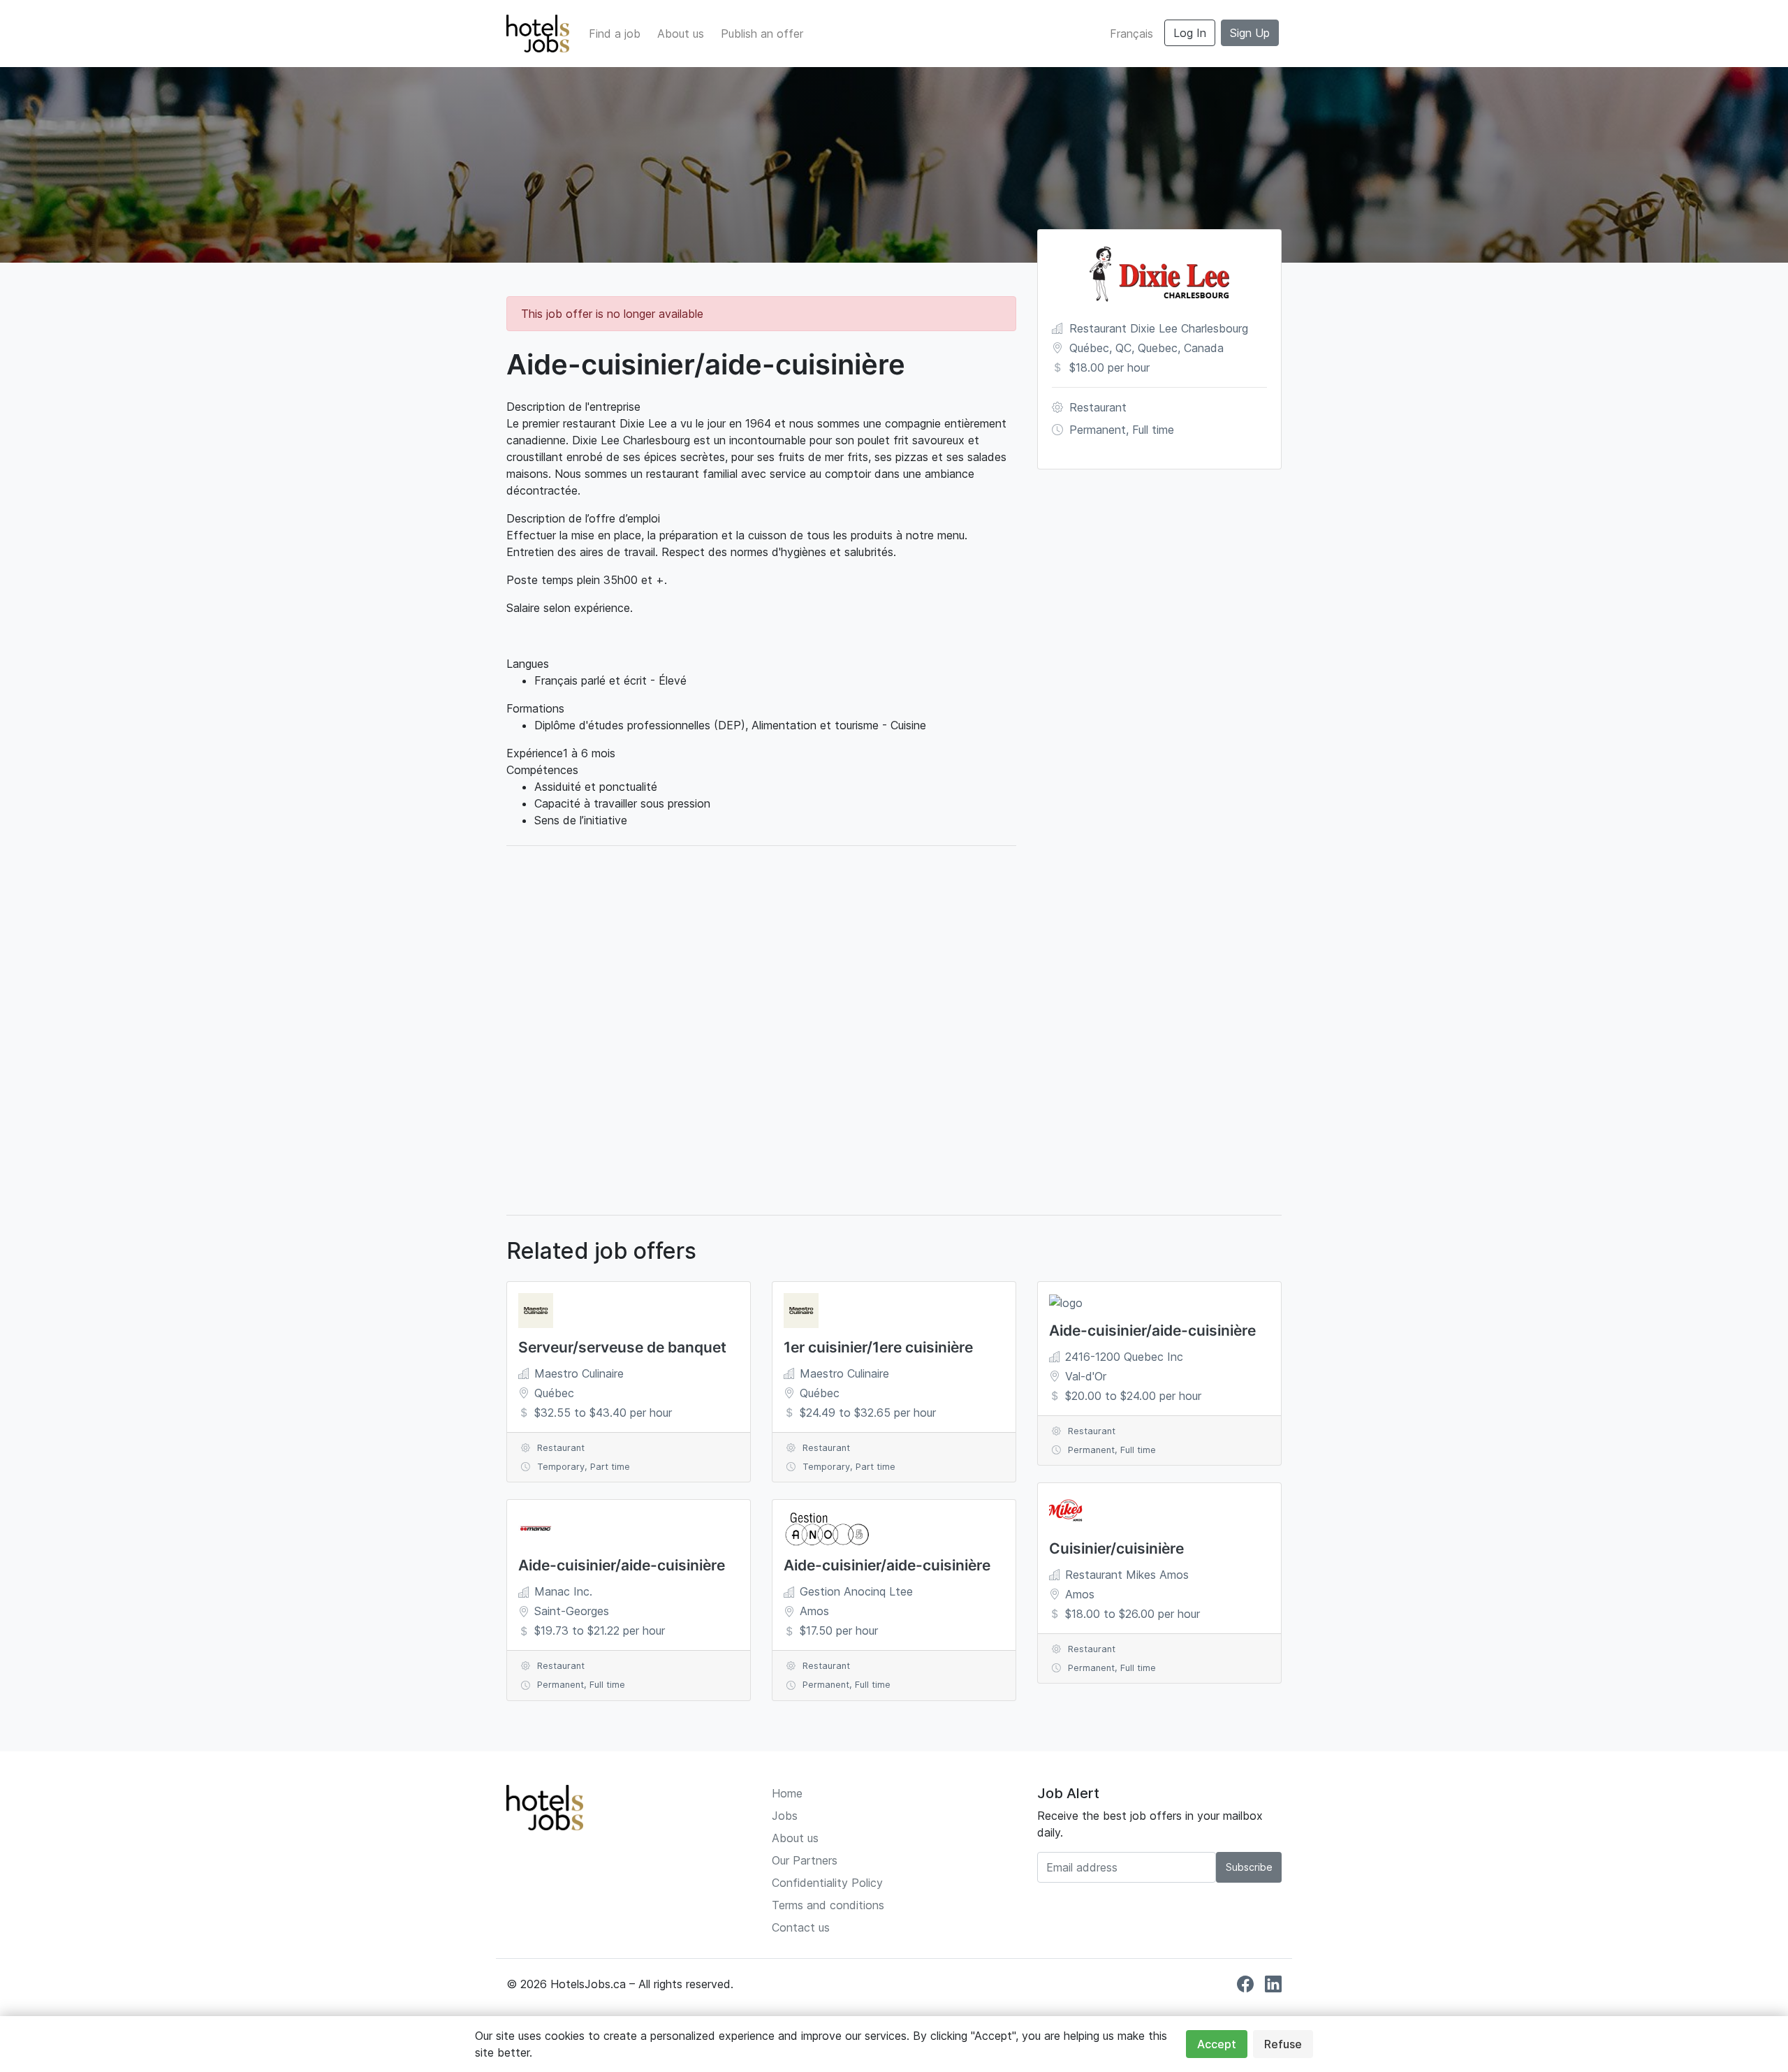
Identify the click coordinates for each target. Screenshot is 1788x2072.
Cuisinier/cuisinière (1116, 1548)
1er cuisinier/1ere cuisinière (878, 1347)
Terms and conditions (828, 1905)
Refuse (1283, 2044)
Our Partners (805, 1860)
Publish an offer (762, 34)
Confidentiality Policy (827, 1883)
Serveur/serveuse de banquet (622, 1347)
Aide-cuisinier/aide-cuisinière (622, 1565)
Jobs (785, 1816)
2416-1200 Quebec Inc (1124, 1357)
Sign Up (1250, 33)
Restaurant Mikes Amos (1127, 1575)
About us (681, 34)
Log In (1190, 33)
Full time (1153, 430)
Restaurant (1098, 407)
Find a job (615, 34)
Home (787, 1793)
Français (1131, 34)
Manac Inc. (563, 1591)
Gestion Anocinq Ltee (856, 1591)
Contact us (801, 1927)
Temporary (561, 1467)
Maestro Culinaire (579, 1373)
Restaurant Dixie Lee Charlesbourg (1159, 328)
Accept (1217, 2044)
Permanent (1098, 430)
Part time (610, 1467)
